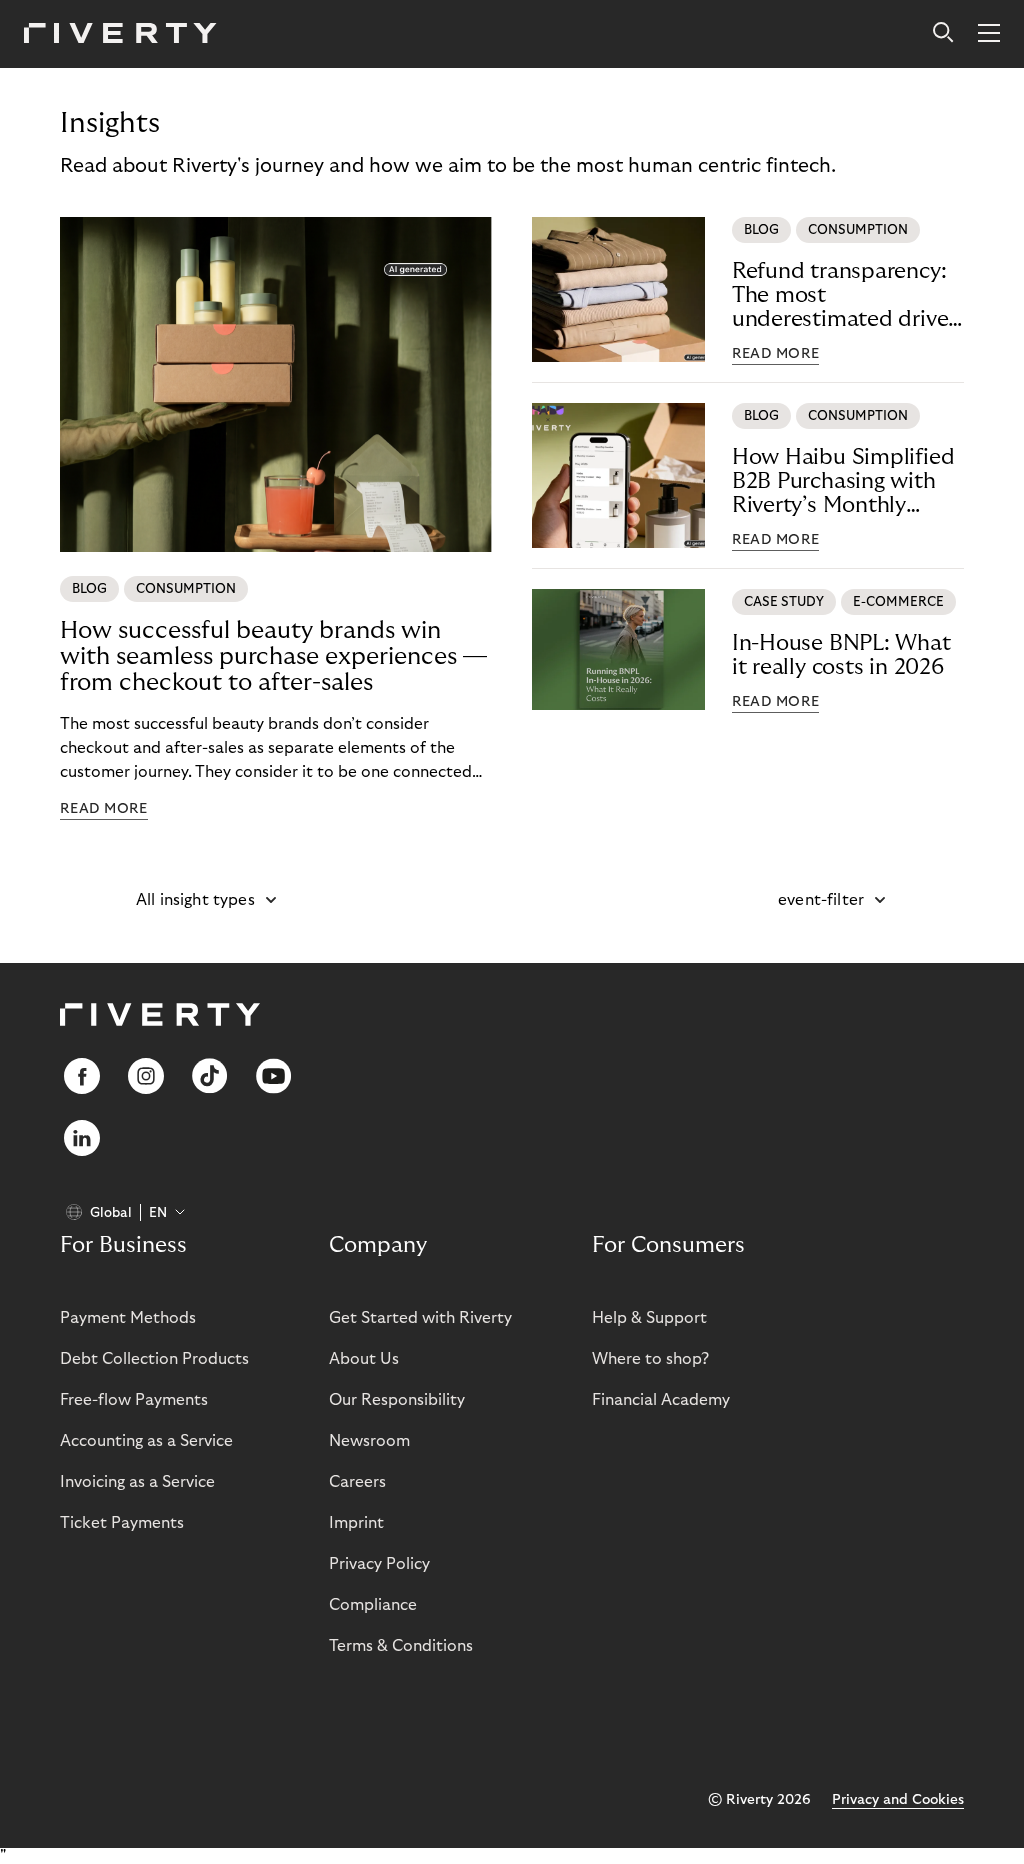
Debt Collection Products (154, 1359)
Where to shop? (650, 1359)
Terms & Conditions (401, 1646)
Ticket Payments (122, 1523)
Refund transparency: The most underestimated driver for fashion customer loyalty (844, 295)
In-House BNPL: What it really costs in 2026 (841, 655)
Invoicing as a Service (137, 1482)
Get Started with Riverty (420, 1318)
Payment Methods (128, 1318)
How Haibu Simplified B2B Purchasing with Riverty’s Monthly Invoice (843, 481)
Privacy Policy (379, 1564)
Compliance (373, 1605)
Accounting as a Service (146, 1441)
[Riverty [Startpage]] (120, 34)
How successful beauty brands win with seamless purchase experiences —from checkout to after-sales (273, 656)
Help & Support (649, 1318)
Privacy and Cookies (898, 1800)
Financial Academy (661, 1400)
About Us (364, 1359)
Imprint (356, 1523)
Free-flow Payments (134, 1400)
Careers (357, 1482)
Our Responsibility (397, 1400)
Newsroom (369, 1441)
